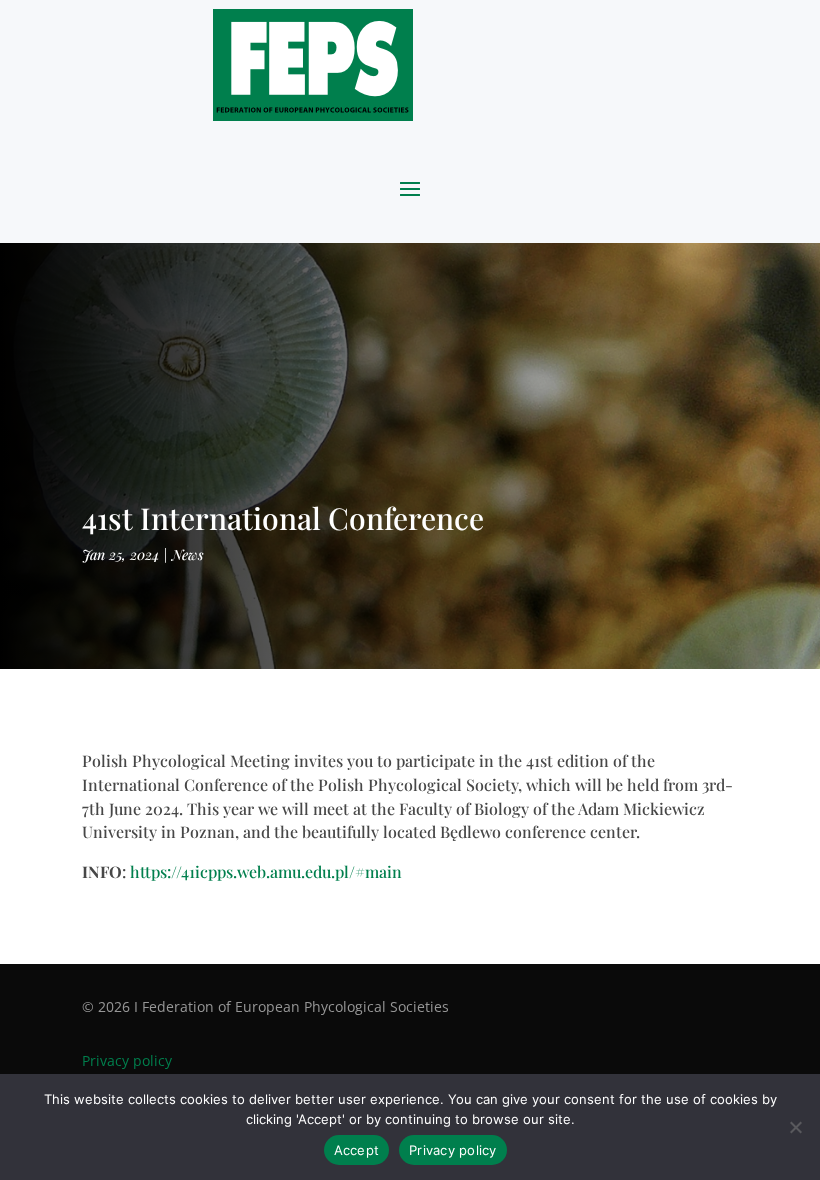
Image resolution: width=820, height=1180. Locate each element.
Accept (357, 1150)
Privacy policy (127, 1060)
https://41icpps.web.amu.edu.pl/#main (266, 871)
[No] (795, 1127)
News (188, 554)
